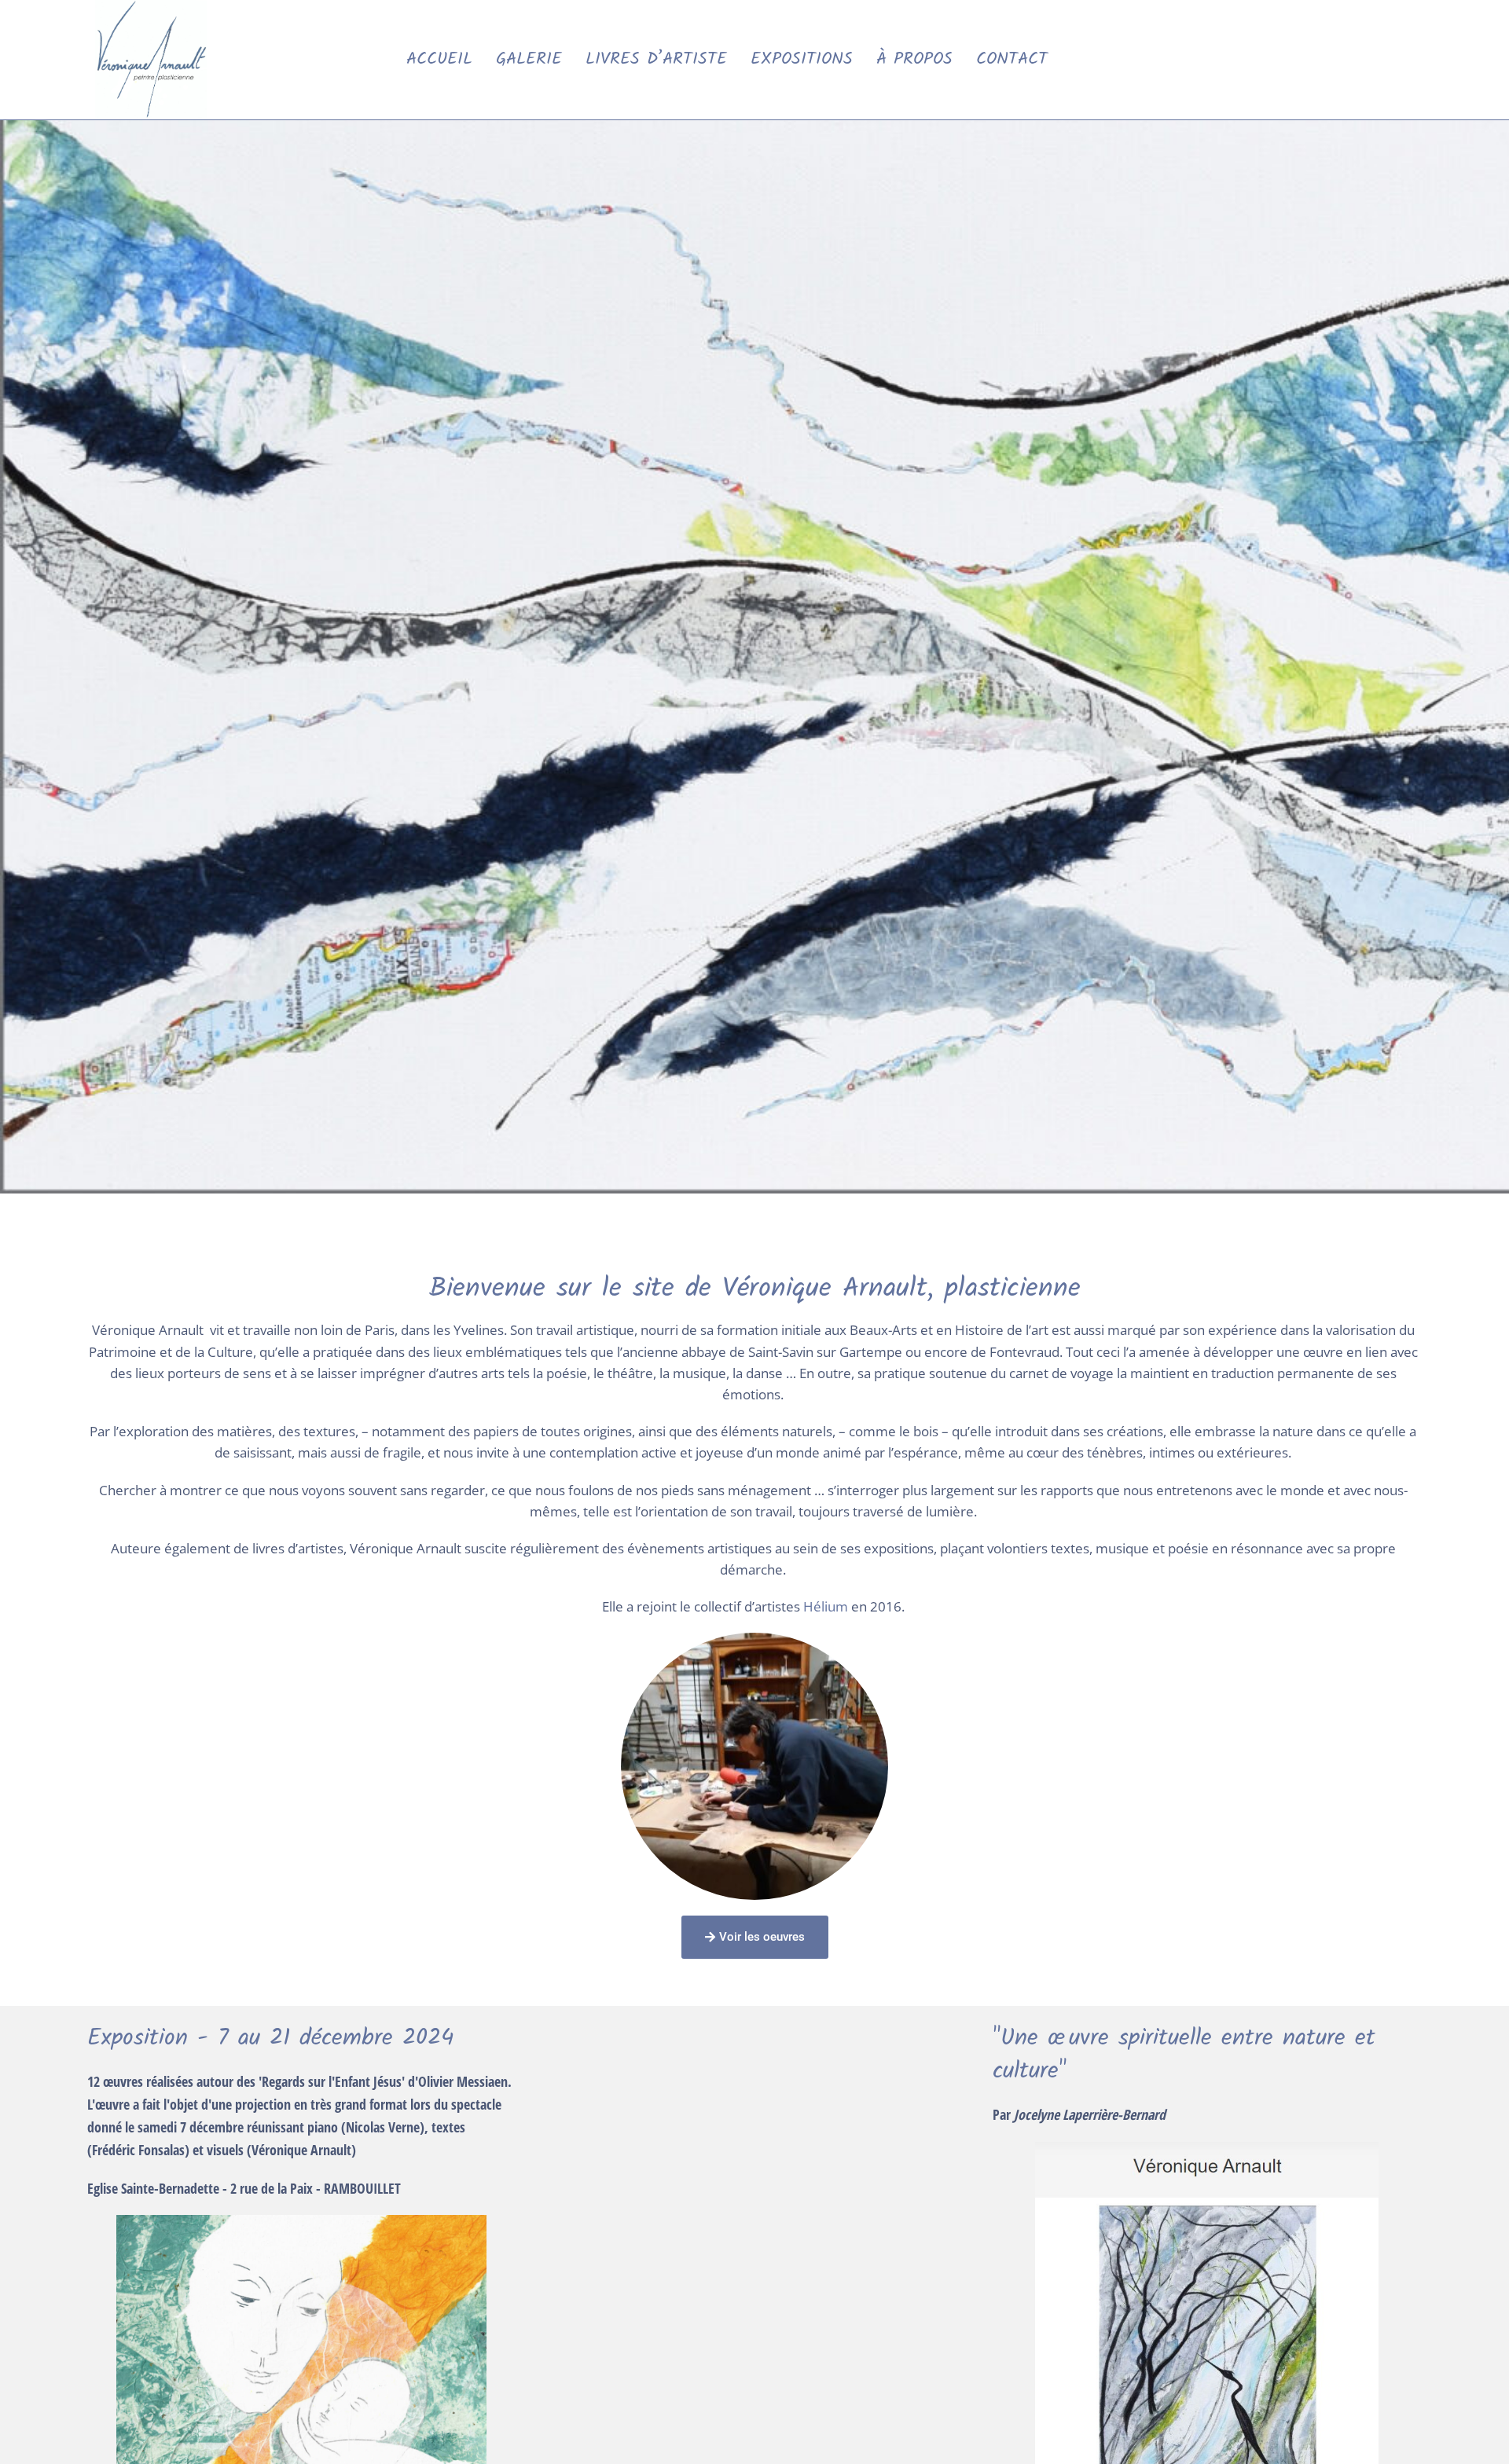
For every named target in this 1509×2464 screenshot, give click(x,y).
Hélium (826, 1606)
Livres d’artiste (656, 59)
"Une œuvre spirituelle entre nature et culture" (1184, 2055)
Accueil (439, 59)
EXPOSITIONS (802, 59)
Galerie (529, 59)
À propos (914, 59)
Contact (1012, 59)
